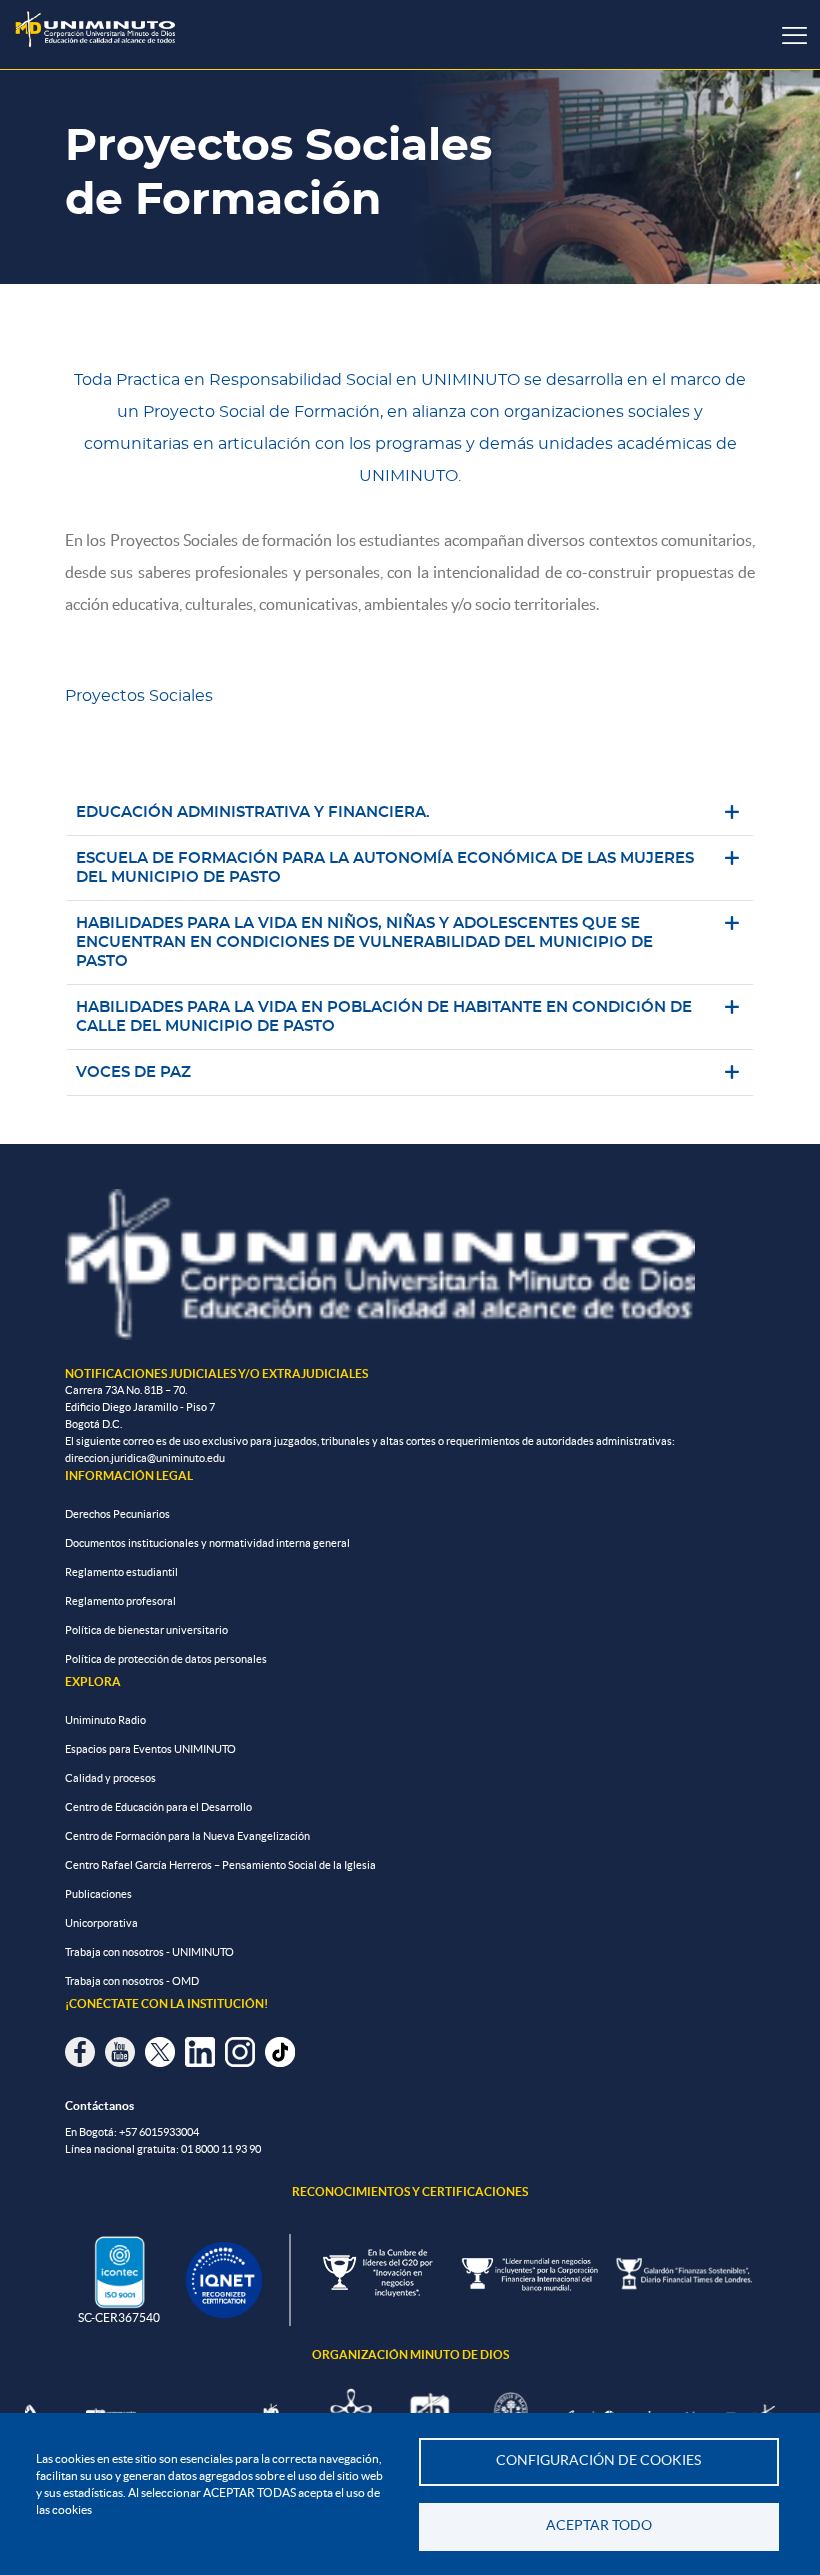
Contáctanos (99, 2105)
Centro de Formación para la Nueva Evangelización (187, 1836)
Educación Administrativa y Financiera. (254, 812)
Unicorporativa (101, 1923)
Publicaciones (98, 1894)
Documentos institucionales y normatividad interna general (207, 1543)
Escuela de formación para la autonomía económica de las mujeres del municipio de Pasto (385, 868)
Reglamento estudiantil (121, 1572)
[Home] (95, 29)
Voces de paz (133, 1072)
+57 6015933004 (159, 2132)
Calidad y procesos (110, 1778)
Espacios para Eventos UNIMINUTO (150, 1749)
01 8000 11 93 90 (221, 2149)
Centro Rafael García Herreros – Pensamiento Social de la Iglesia (220, 1865)
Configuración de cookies (598, 2460)
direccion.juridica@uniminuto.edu (145, 1458)
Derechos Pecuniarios (117, 1514)
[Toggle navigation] (794, 34)
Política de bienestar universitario (146, 1630)
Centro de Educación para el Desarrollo (158, 1807)
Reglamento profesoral (120, 1601)
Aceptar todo (599, 2525)
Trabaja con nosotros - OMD (132, 1981)
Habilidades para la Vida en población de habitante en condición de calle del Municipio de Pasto (384, 1017)
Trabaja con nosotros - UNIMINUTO (149, 1952)
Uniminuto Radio (105, 1720)
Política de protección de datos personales (166, 1659)
